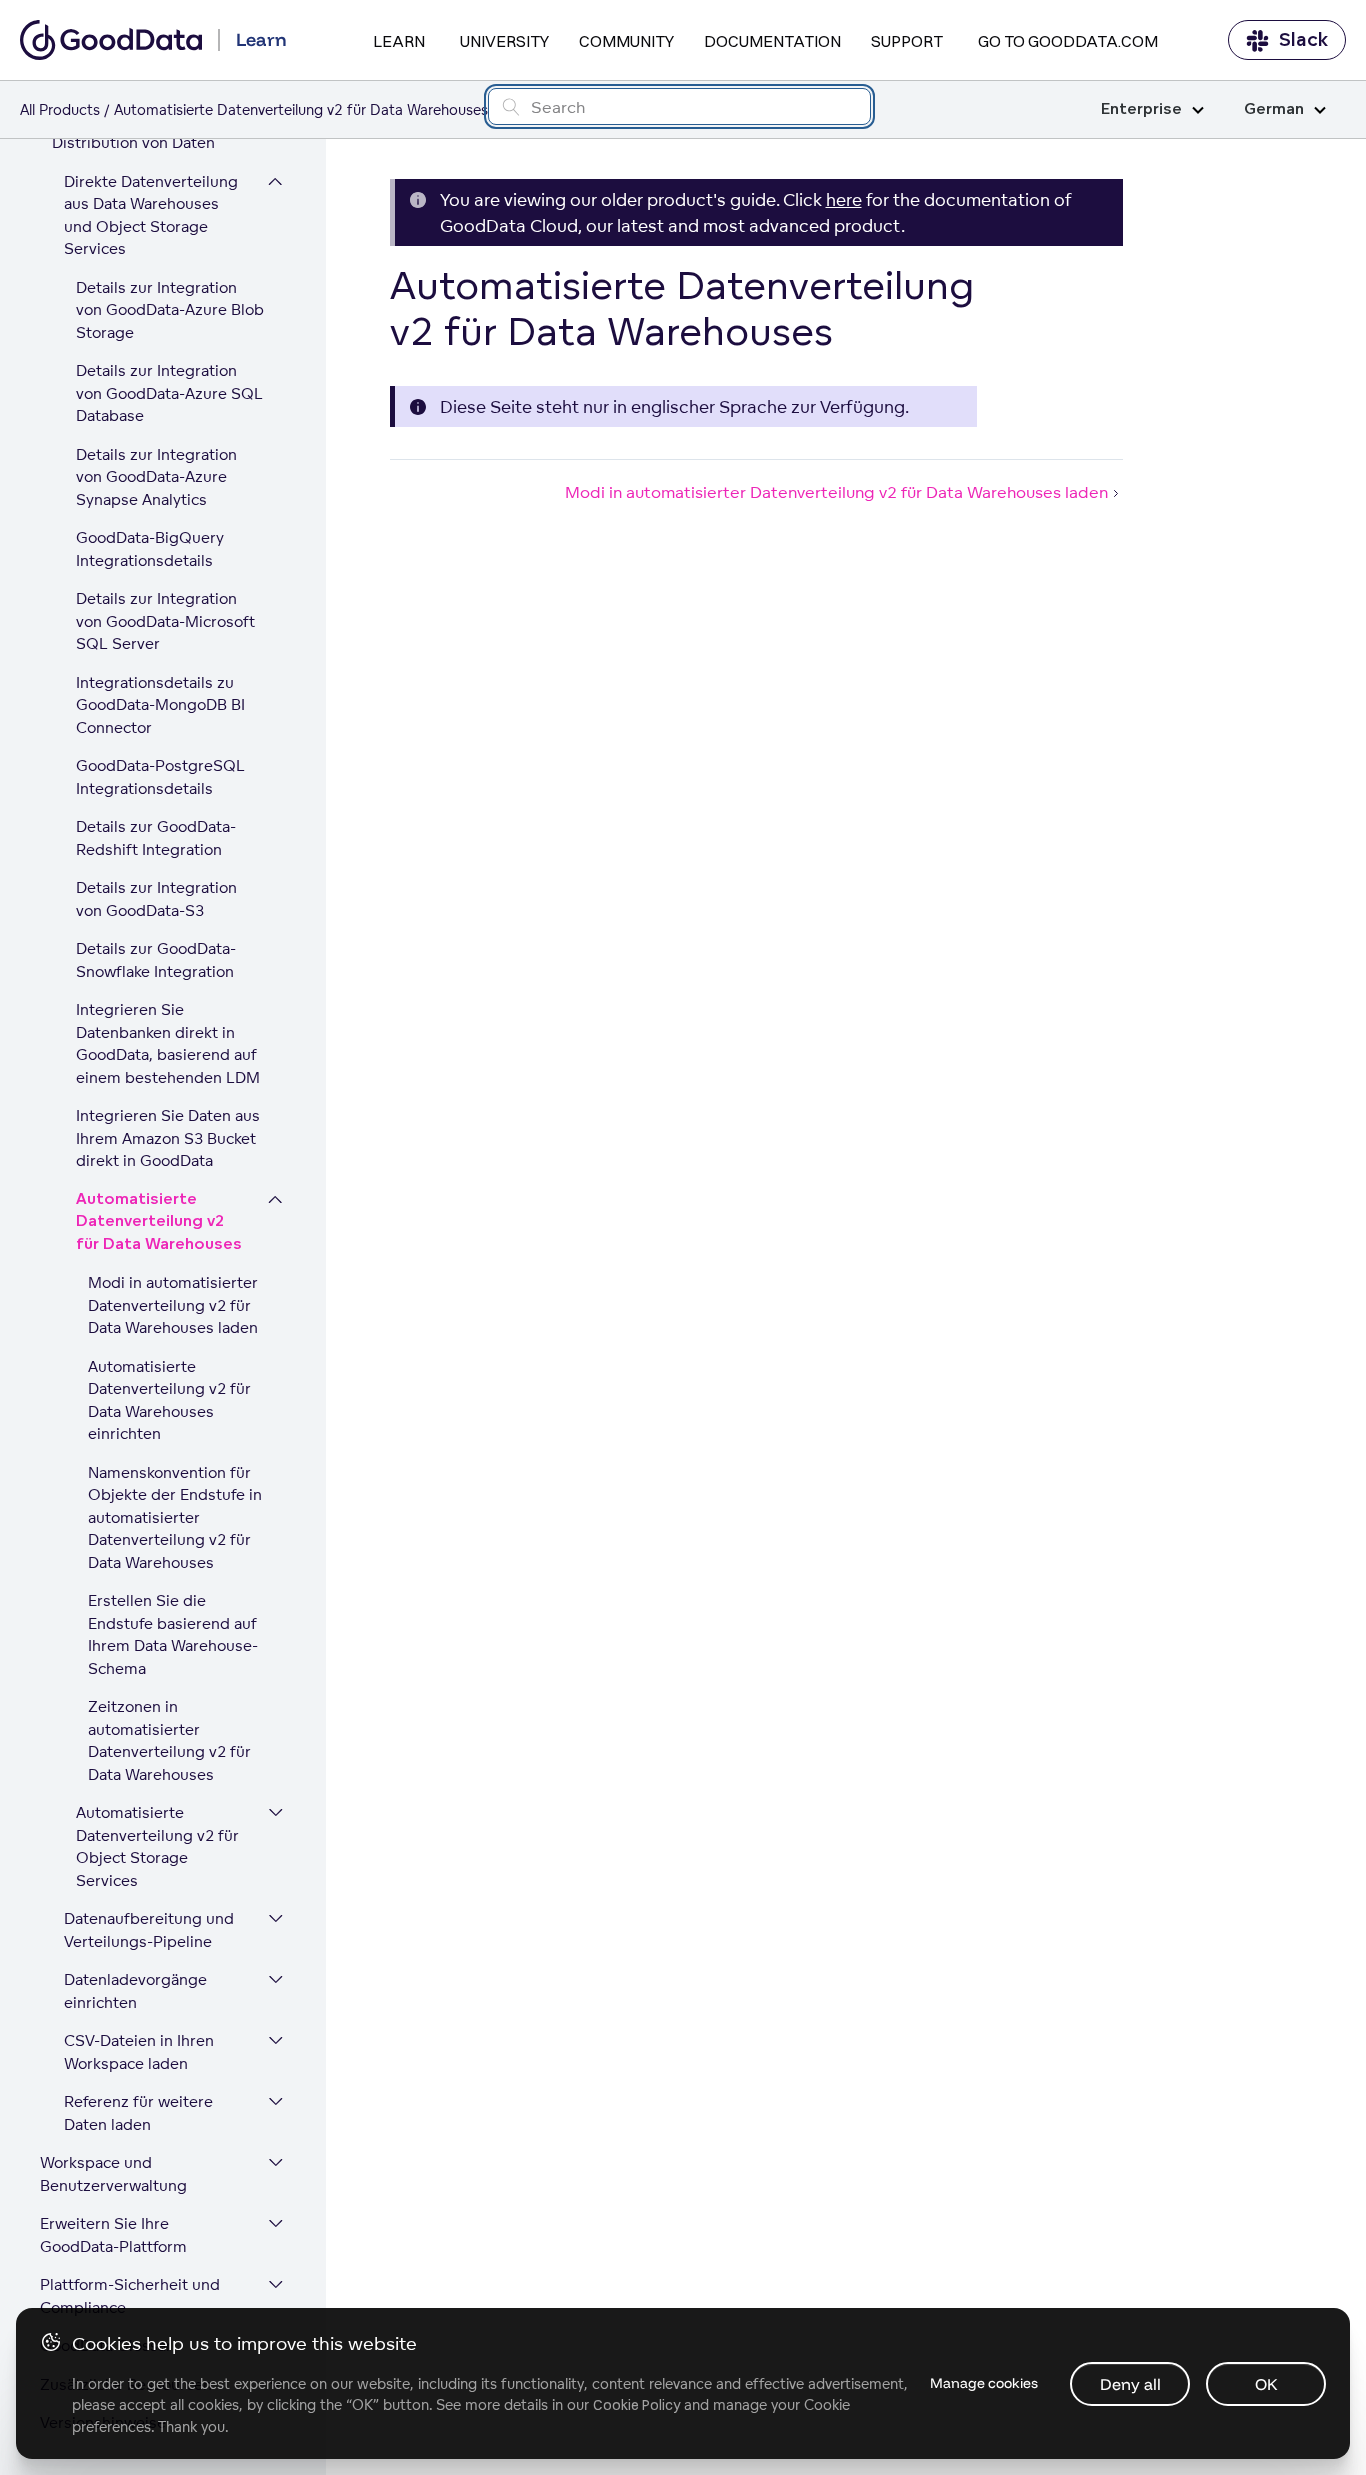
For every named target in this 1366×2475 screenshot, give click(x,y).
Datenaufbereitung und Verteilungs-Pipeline (149, 1930)
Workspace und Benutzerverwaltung (113, 2174)
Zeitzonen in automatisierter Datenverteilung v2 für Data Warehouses (169, 1740)
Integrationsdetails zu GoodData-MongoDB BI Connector (160, 705)
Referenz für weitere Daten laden (138, 2113)
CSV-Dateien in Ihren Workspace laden (139, 2052)
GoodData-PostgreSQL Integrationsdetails (160, 777)
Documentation (772, 41)
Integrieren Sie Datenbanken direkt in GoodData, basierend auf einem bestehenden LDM (168, 1043)
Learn (399, 41)
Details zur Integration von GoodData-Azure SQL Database (169, 393)
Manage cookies (984, 2383)
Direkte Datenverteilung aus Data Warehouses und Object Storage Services (151, 215)
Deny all (1130, 2384)
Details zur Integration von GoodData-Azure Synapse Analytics (156, 477)
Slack (1303, 40)
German (1274, 109)
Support (907, 41)
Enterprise (1141, 109)
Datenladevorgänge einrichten (135, 1991)
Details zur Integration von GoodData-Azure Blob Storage (170, 310)
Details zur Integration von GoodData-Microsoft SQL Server (165, 621)
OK (1266, 2384)
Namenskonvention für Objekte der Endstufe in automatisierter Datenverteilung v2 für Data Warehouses (175, 1517)
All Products (60, 109)
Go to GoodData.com (1068, 41)
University (504, 41)
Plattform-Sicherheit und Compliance (130, 2296)
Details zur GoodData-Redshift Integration (156, 838)
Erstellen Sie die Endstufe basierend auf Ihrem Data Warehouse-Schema (173, 1634)
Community (626, 41)
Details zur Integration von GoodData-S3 (156, 899)
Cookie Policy (636, 2405)
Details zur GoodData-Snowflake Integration (156, 960)
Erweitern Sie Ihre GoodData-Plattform (113, 2235)
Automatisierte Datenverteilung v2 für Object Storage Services (157, 1846)
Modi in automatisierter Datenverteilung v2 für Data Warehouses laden (173, 1305)
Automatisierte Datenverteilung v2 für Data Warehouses (159, 1222)
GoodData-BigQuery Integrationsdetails (150, 549)
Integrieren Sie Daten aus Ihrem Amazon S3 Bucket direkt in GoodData (168, 1138)
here (844, 199)
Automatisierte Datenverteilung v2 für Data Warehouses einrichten (169, 1400)
